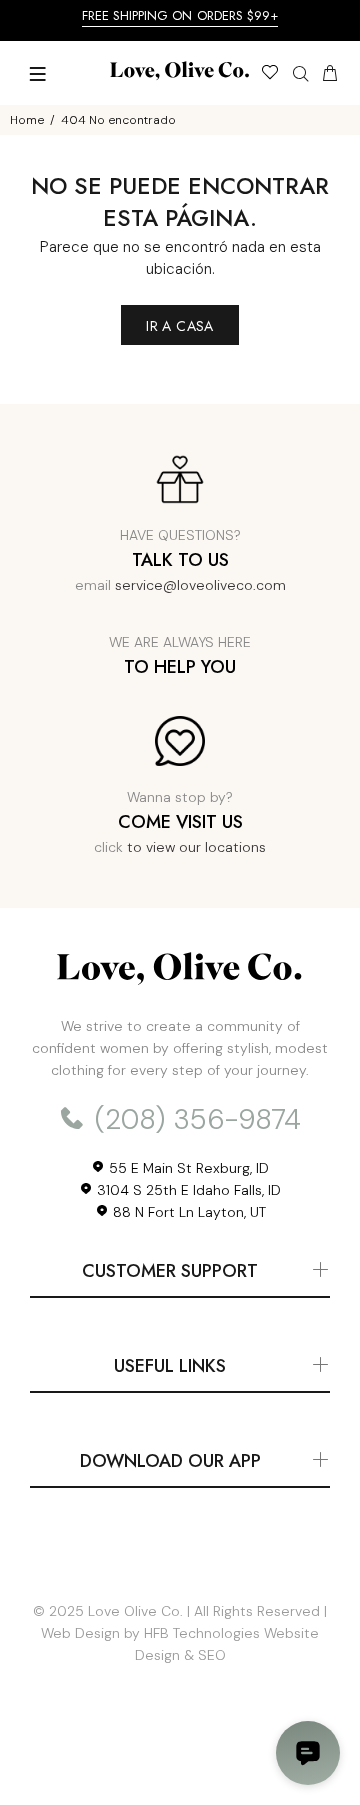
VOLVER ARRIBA (180, 1761)
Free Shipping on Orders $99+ (180, 15)
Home (27, 120)
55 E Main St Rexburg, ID (187, 1168)
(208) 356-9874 (194, 1119)
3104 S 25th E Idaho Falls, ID (187, 1190)
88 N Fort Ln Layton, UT (187, 1212)
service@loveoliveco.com (200, 585)
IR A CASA (180, 326)
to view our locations (196, 847)
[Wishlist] (269, 75)
